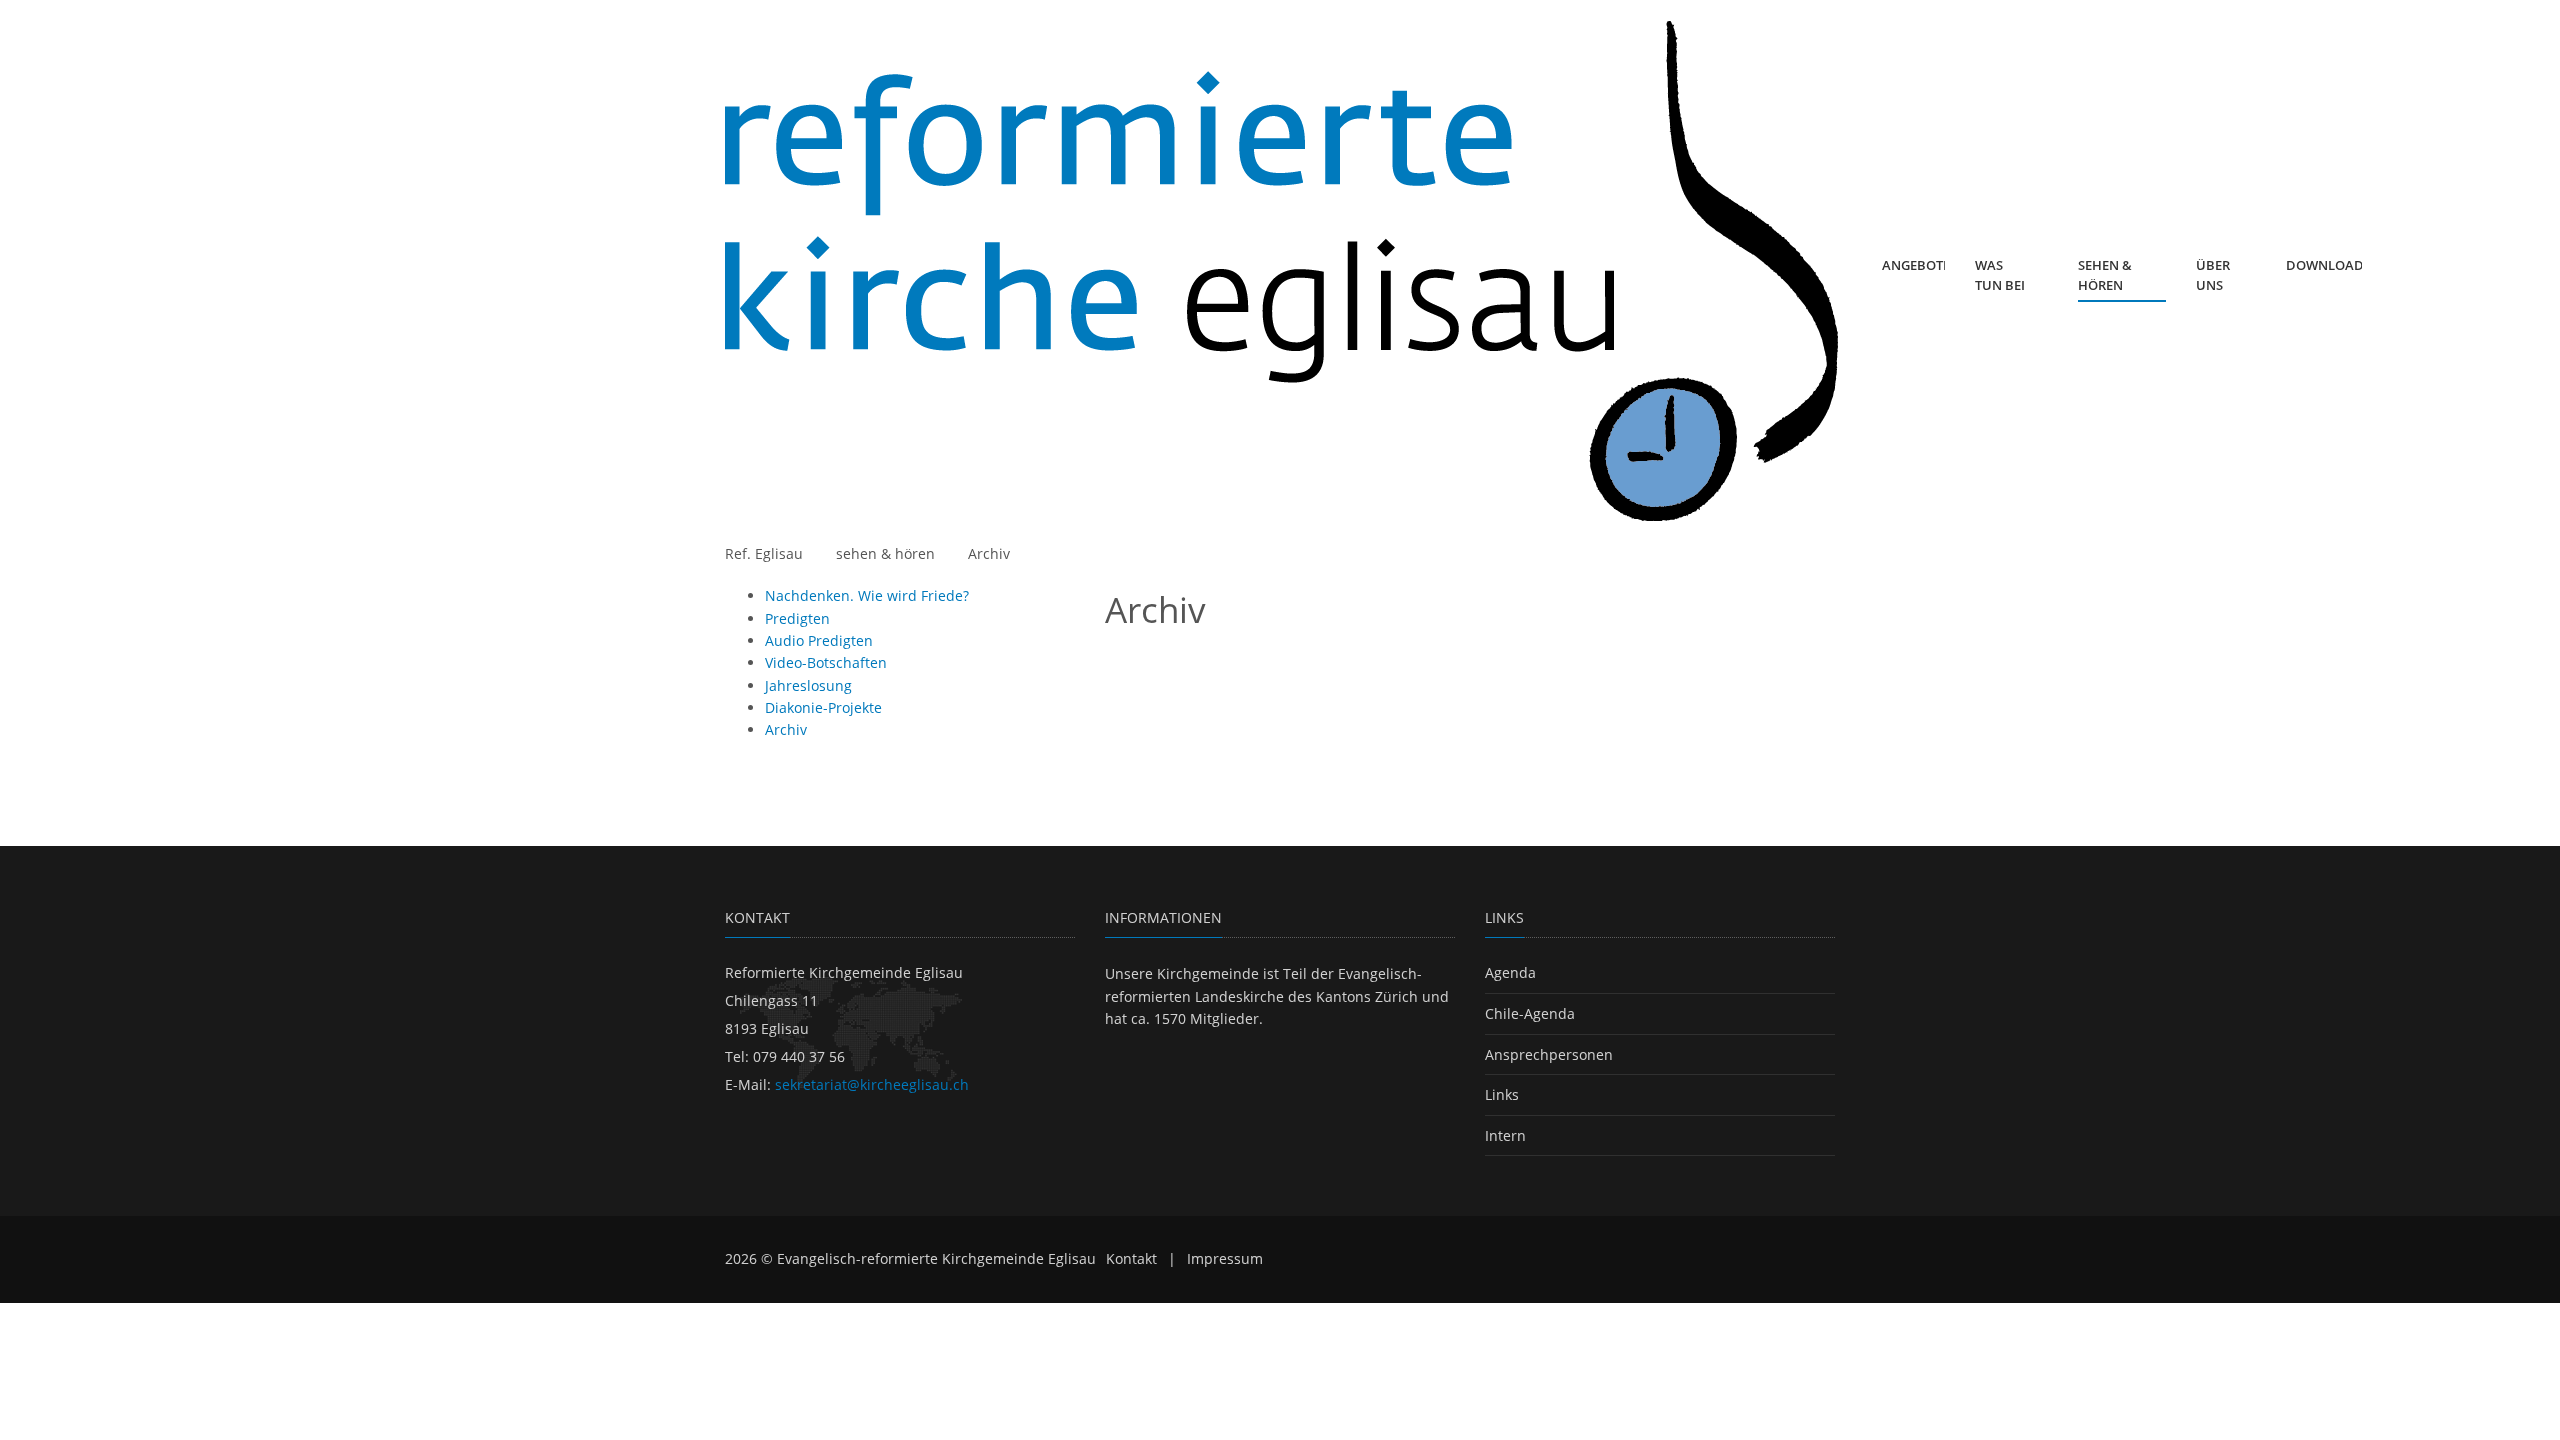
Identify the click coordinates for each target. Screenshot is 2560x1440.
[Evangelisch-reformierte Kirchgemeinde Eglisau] (1281, 271)
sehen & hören (885, 553)
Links (1502, 1094)
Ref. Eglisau (764, 553)
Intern (1505, 1135)
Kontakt (1131, 1258)
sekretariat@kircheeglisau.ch (872, 1084)
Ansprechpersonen (1549, 1054)
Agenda (1510, 972)
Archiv (989, 553)
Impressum (1225, 1258)
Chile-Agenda (1530, 1013)
